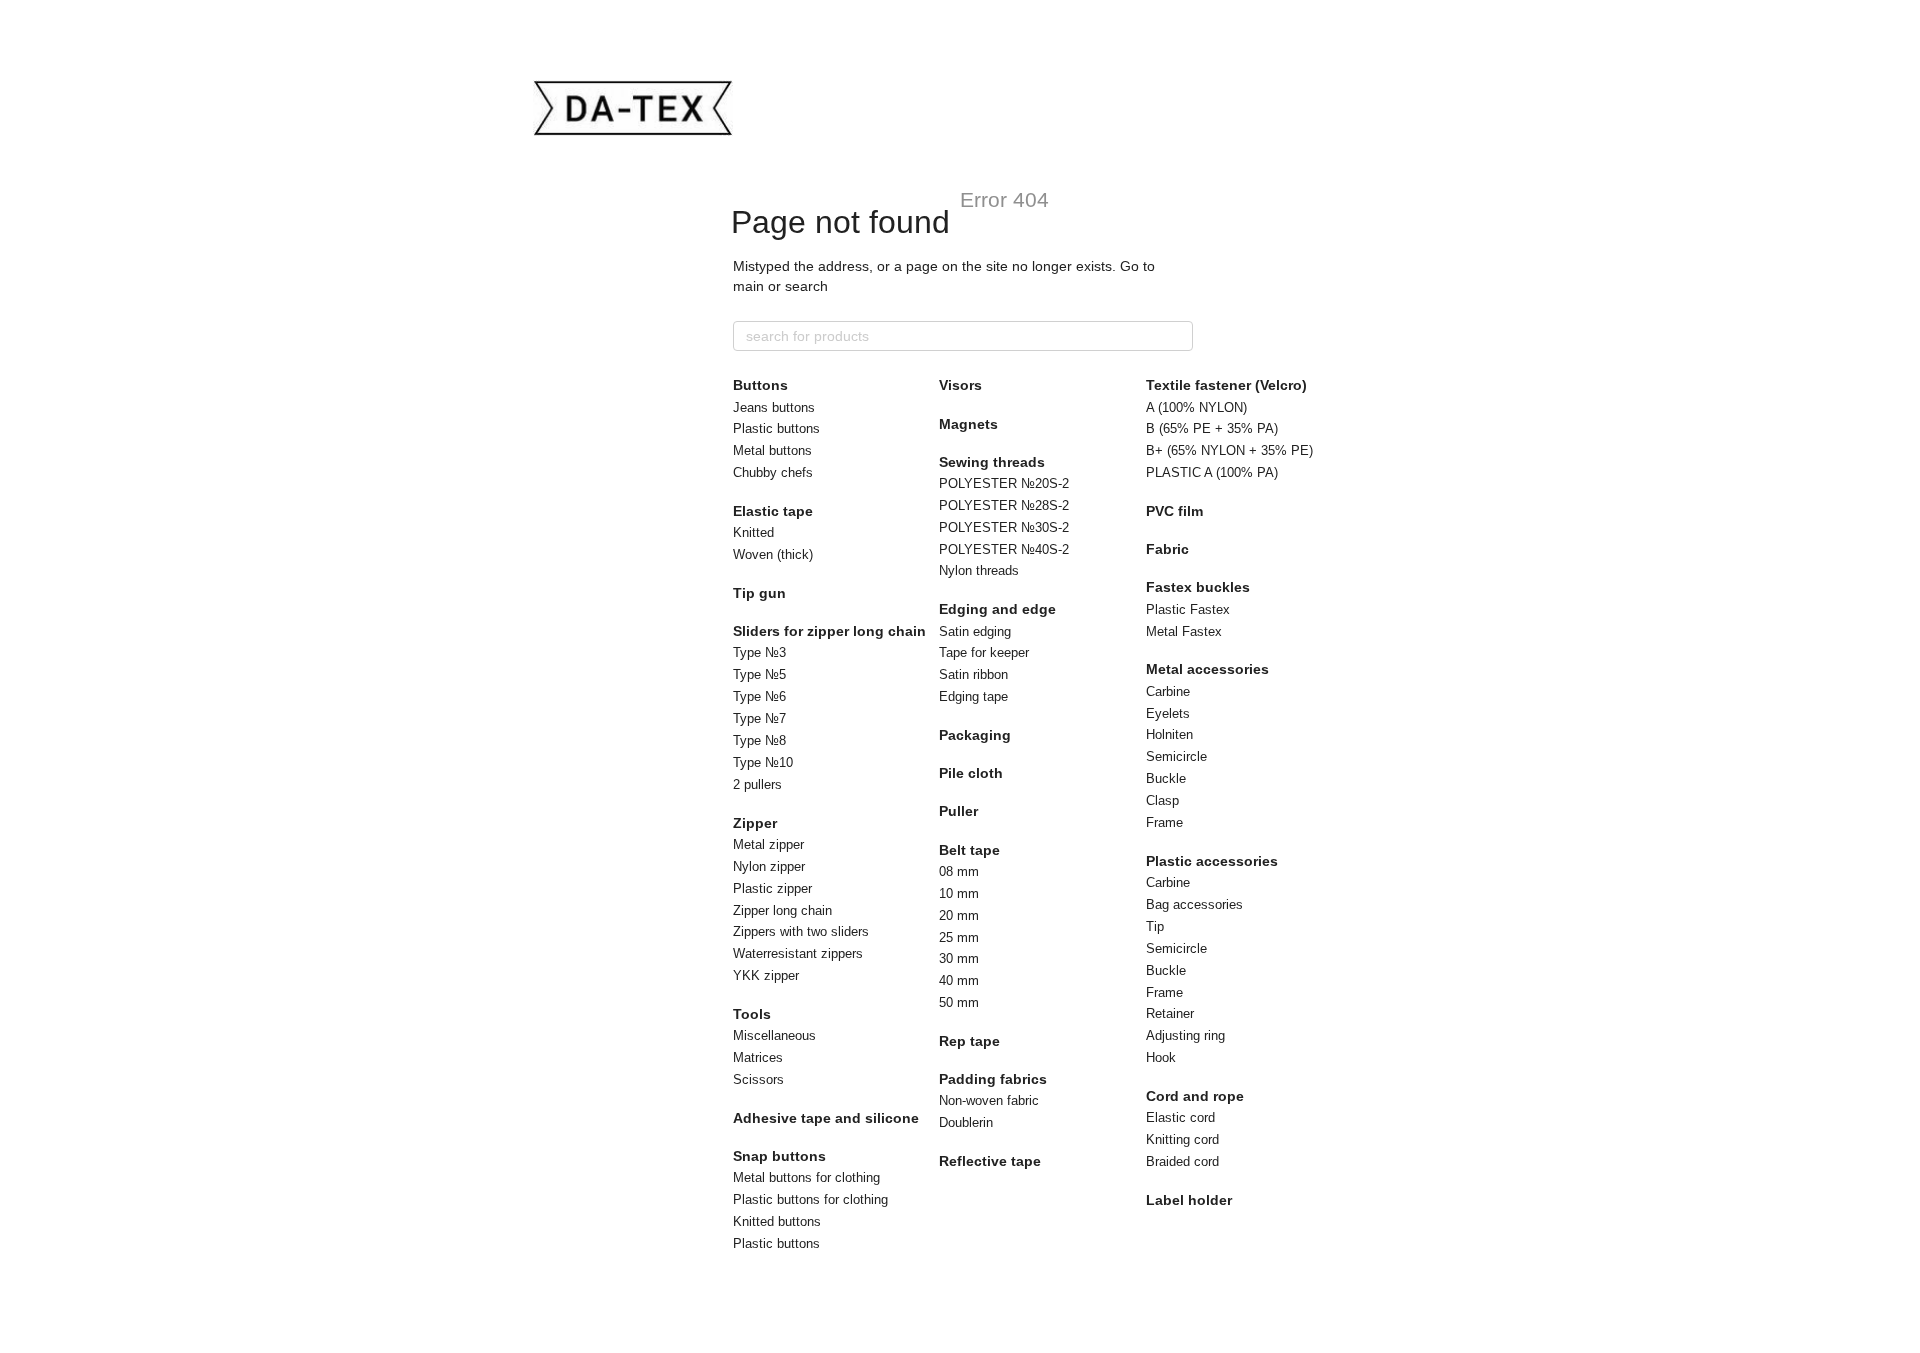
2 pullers (757, 784)
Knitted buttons (777, 1221)
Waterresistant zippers (798, 953)
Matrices (758, 1057)
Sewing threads (992, 462)
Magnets (968, 424)
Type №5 (759, 674)
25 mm (959, 937)
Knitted (753, 532)
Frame (1164, 822)
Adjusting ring (1185, 1035)
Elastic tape (773, 511)
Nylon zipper (769, 866)
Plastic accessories (1212, 861)
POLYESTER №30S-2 (1004, 527)
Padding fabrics (993, 1079)
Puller (958, 811)
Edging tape (973, 696)
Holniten (1169, 734)
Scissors (758, 1079)
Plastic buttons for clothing (810, 1199)
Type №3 (759, 652)
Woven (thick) (773, 554)
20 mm (959, 915)
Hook (1161, 1057)
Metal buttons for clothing (806, 1177)
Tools (752, 1014)
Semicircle (1176, 756)
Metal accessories (1207, 669)
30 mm (959, 958)
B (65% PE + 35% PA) (1212, 428)
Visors (960, 385)
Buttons (760, 385)
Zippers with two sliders (801, 931)
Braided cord (1182, 1161)
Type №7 (759, 718)
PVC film (1174, 511)
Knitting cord (1182, 1139)
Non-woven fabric (989, 1100)
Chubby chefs (773, 472)
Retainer (1170, 1013)
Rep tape (969, 1041)
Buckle (1166, 778)
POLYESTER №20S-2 (1004, 483)
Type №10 (763, 762)
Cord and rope (1195, 1096)
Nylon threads (979, 570)
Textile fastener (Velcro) (1226, 385)
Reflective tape (990, 1161)
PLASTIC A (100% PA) (1212, 472)
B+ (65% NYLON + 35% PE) (1229, 450)
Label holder (1189, 1200)
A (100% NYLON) (1196, 407)
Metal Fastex (1184, 631)
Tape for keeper (984, 652)
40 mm (959, 980)
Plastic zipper (772, 888)
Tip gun (759, 593)
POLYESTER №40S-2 (1004, 549)
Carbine (1168, 691)
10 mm (959, 893)
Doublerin (966, 1122)
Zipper (755, 823)
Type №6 (759, 696)
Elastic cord (1180, 1117)
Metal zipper (768, 844)
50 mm (959, 1002)
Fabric (1167, 549)
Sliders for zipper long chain (829, 631)
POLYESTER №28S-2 (1004, 505)
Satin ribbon (973, 674)
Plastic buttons (776, 428)
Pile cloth (971, 773)
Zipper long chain (782, 910)
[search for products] (1177, 336)
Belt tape (969, 850)
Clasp (1162, 800)
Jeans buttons (774, 407)
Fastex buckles (1198, 587)
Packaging (975, 735)
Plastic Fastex (1188, 609)
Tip (1155, 926)
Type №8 (759, 740)
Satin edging (975, 631)
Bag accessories (1194, 904)
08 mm (959, 871)
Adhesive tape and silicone (826, 1118)
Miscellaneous (774, 1035)
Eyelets (1168, 713)
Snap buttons (779, 1156)
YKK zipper (766, 975)
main (748, 286)
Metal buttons (772, 450)
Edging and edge (997, 609)
